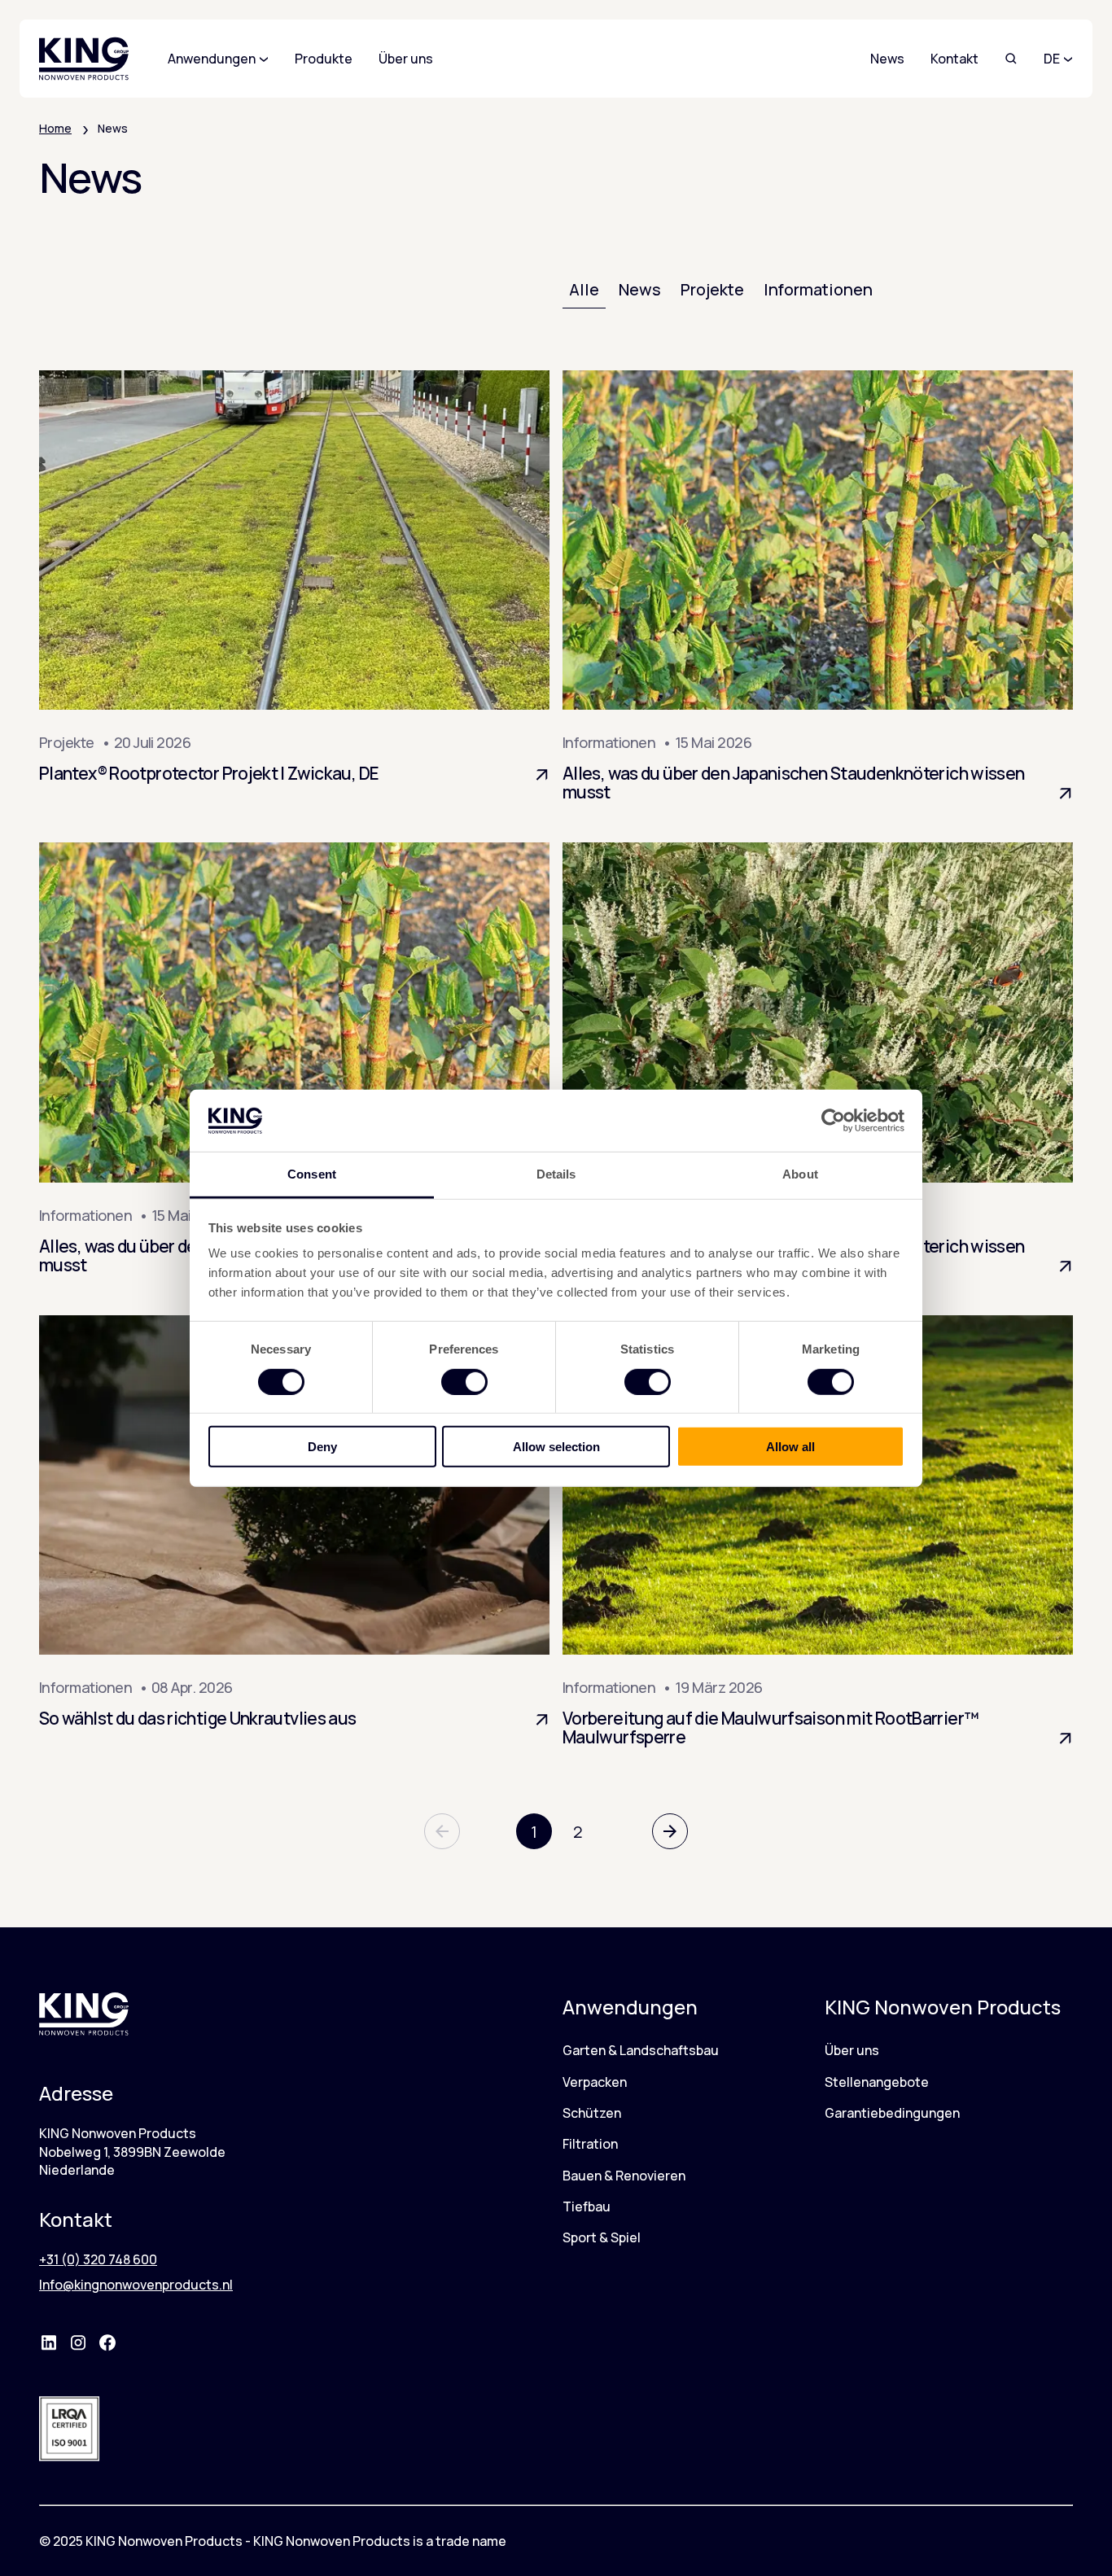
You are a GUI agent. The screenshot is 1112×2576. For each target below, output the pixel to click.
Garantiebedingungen (892, 2113)
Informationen (818, 289)
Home (55, 128)
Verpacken (595, 2082)
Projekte (712, 289)
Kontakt (954, 59)
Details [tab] (556, 1174)
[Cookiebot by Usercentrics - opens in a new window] (833, 1121)
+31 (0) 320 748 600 (98, 2259)
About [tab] (800, 1174)
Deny (322, 1447)
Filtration (590, 2144)
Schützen (592, 2113)
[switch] (464, 1381)
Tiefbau (587, 2206)
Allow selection (556, 1447)
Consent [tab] (312, 1174)
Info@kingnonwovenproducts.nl (136, 2285)
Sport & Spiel (602, 2237)
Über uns (852, 2050)
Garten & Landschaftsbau (641, 2050)
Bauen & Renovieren (624, 2176)
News (887, 59)
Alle (584, 289)
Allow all (790, 1447)
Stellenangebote (877, 2082)
